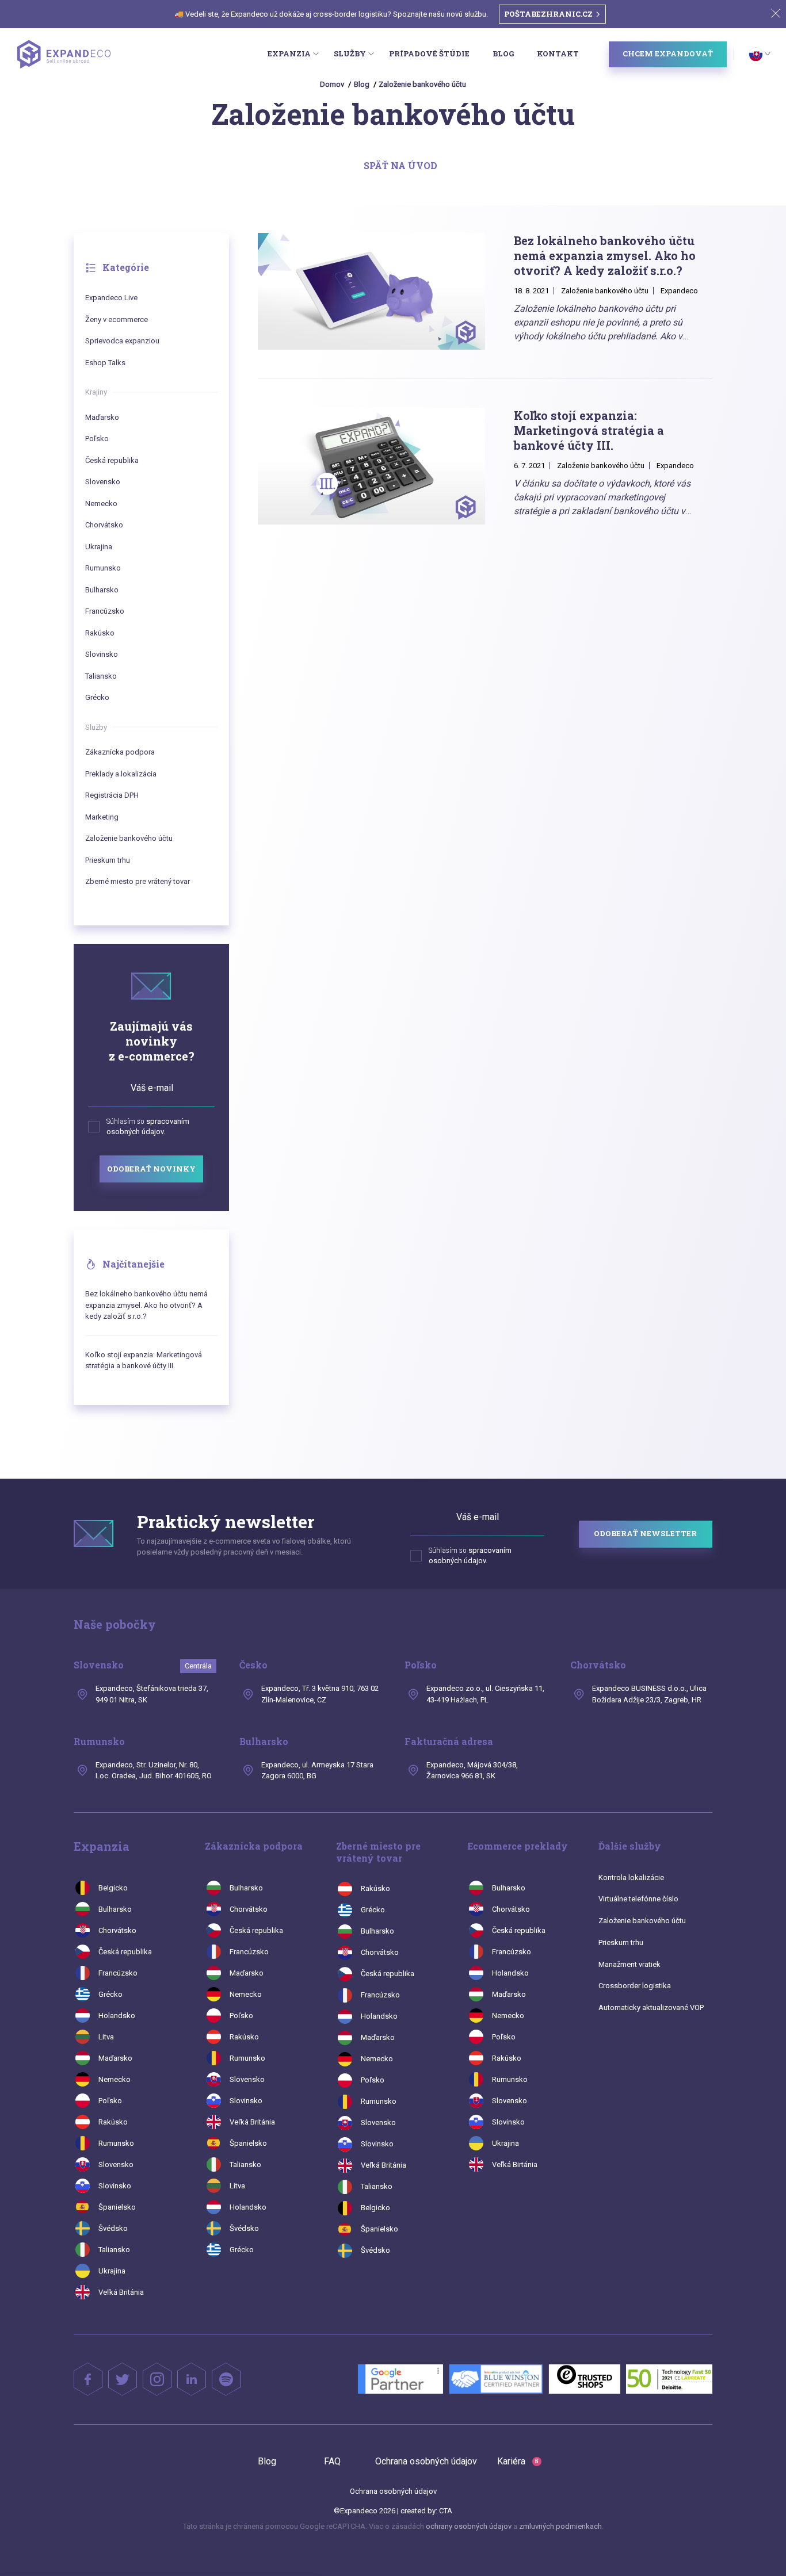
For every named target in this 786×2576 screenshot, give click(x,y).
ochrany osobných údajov (469, 2526)
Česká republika (112, 460)
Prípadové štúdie (429, 53)
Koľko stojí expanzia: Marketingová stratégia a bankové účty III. (144, 1360)
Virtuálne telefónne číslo (638, 1899)
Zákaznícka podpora (120, 752)
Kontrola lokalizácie (631, 1878)
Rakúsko (100, 633)
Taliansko (101, 676)
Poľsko (97, 439)
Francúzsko (105, 611)
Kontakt (558, 53)
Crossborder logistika (635, 1986)
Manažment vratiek (629, 1964)
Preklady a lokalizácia (121, 774)
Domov (332, 84)
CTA (446, 2511)
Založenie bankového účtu (422, 84)
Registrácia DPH (112, 795)
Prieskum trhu (108, 860)
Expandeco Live (111, 298)
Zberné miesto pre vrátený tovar (138, 881)
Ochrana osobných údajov (426, 2461)
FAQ (332, 2461)
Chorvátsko (104, 525)
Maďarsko (102, 417)
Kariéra (518, 2461)
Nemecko (101, 504)
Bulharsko (102, 590)
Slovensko (103, 482)
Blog (503, 53)
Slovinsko (102, 654)
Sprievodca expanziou (122, 341)
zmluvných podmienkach (560, 2526)
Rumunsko (103, 568)
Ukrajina (99, 547)
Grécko (97, 697)
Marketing (102, 817)
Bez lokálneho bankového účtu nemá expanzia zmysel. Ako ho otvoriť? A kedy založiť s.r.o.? (146, 1305)
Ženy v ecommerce (117, 319)
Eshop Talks (105, 363)
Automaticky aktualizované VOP (651, 2007)
